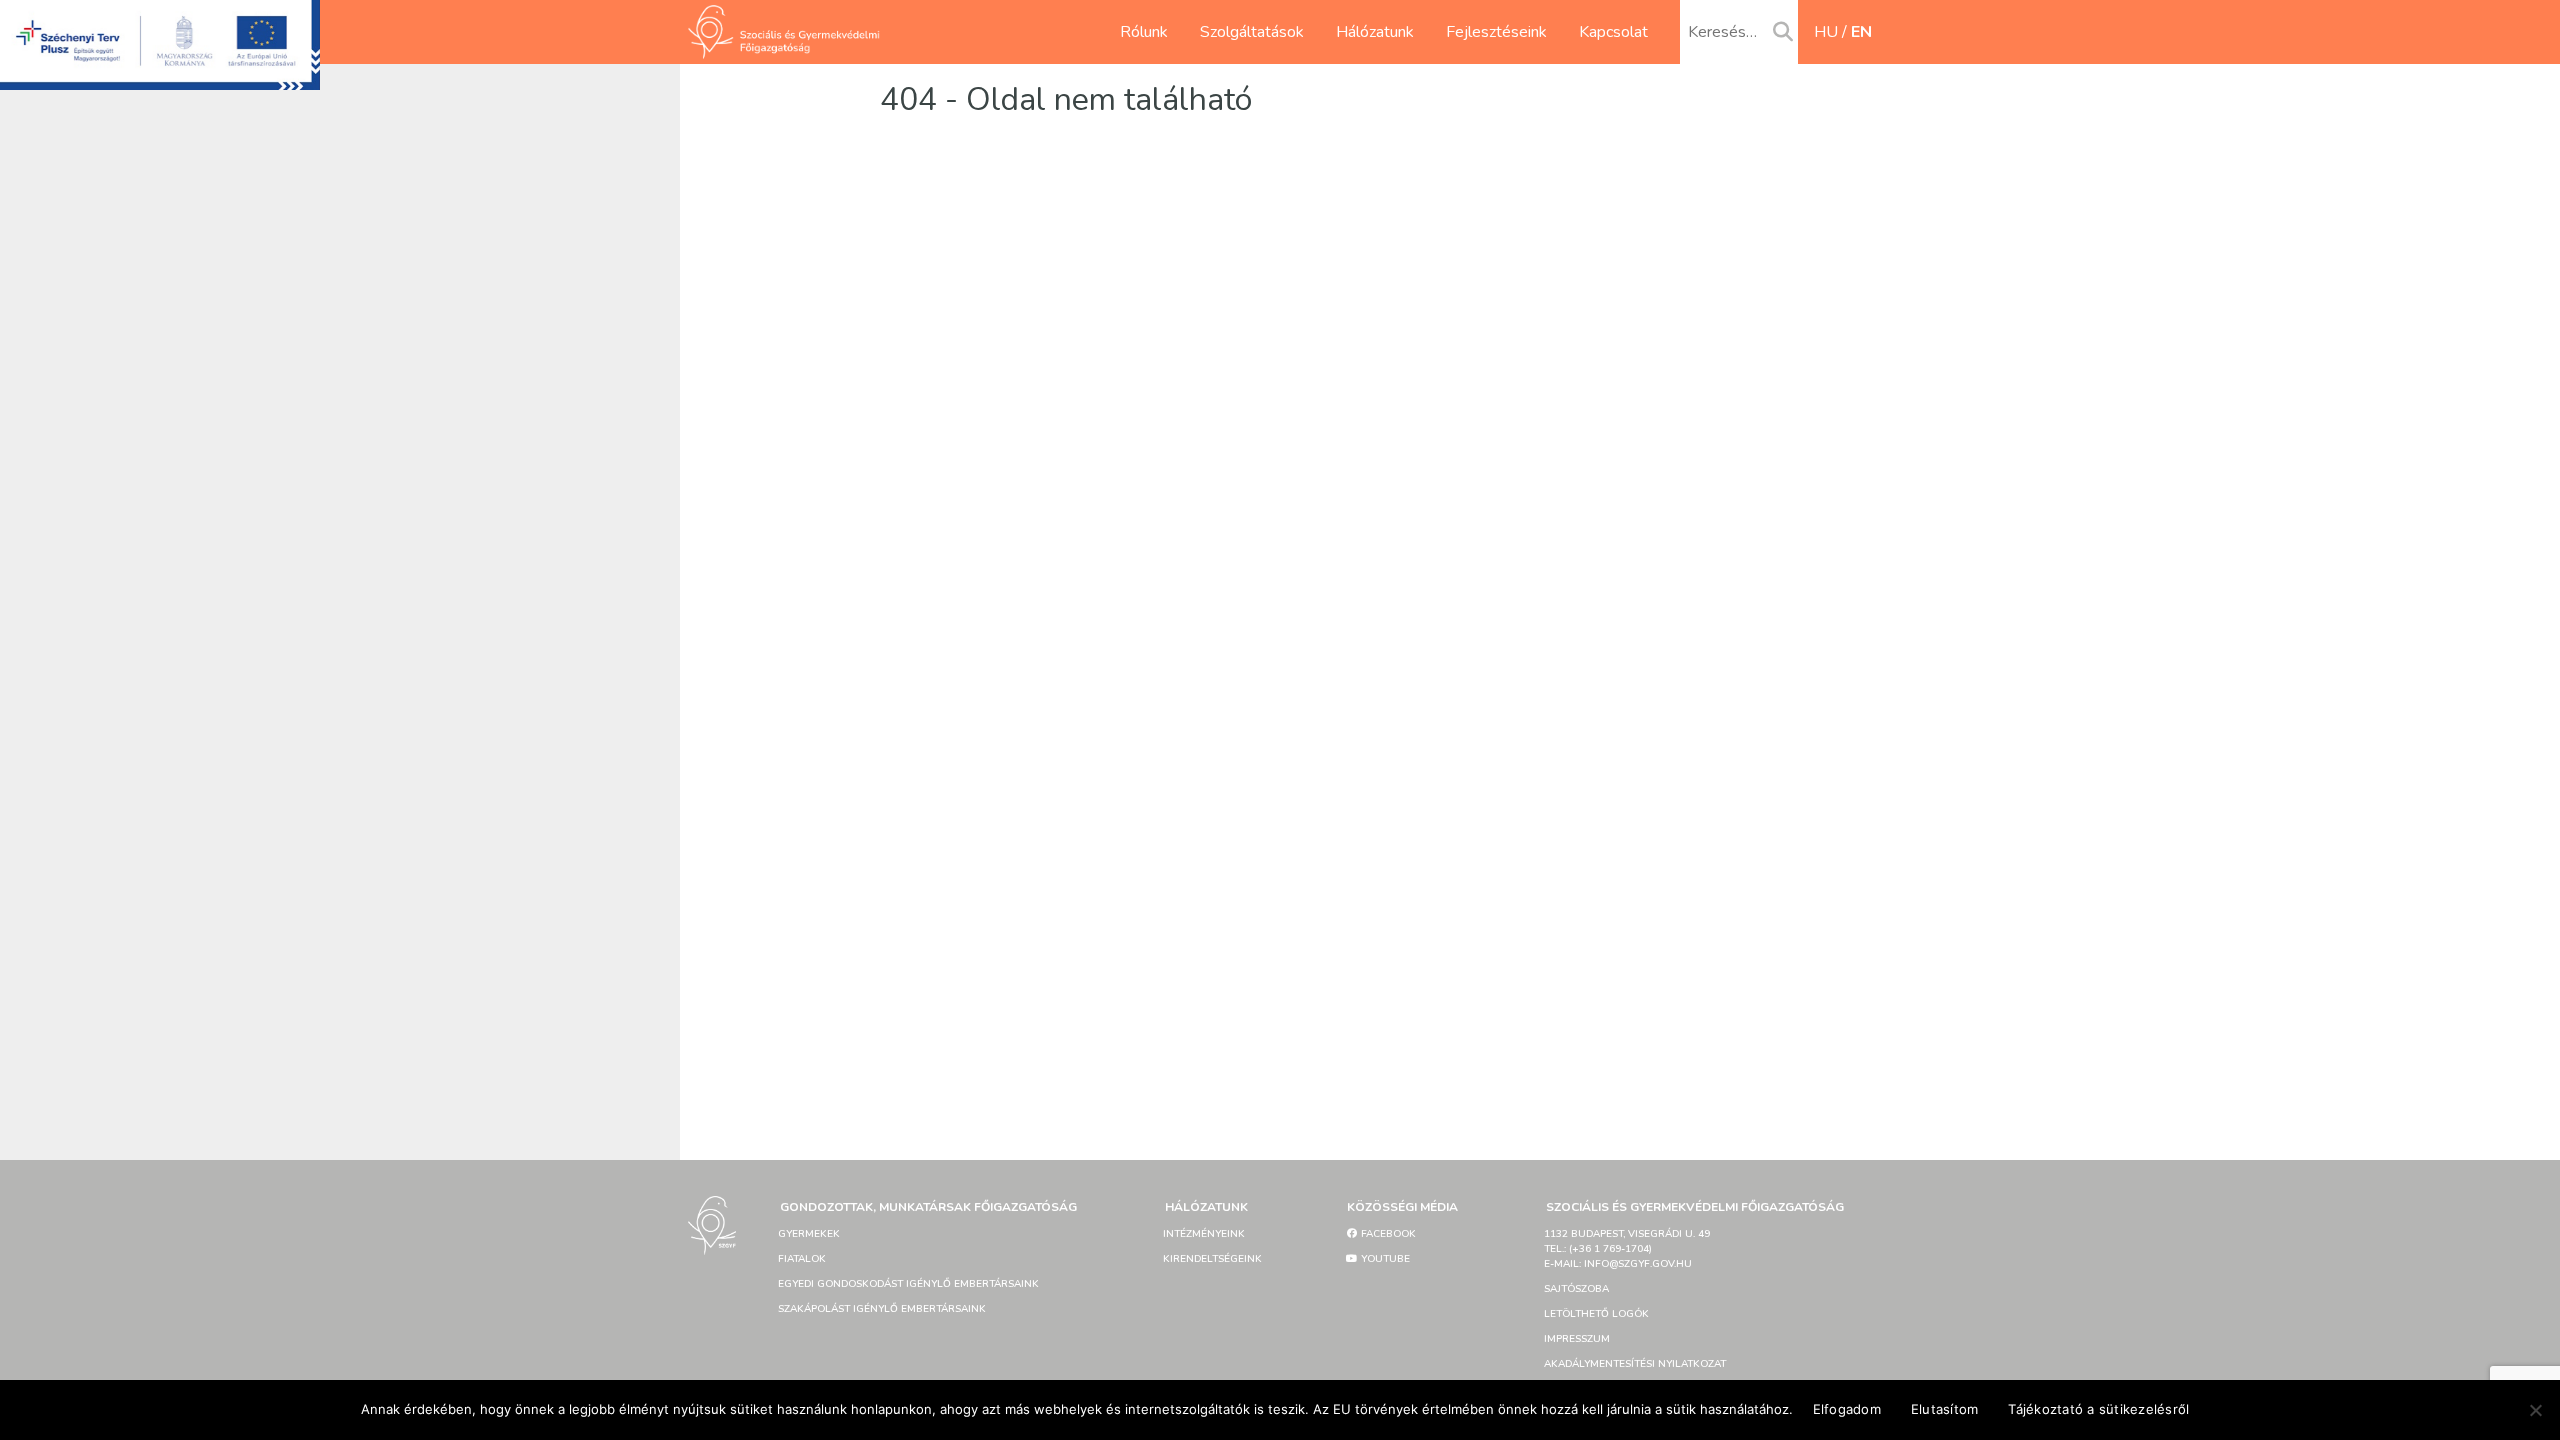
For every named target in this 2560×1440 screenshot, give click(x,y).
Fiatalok (802, 1259)
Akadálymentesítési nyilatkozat (1635, 1364)
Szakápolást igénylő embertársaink (882, 1309)
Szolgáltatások (1252, 32)
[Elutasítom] (2535, 1410)
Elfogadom (1847, 1409)
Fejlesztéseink (1496, 32)
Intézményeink (1204, 1234)
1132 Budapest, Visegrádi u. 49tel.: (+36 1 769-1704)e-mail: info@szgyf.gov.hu (1627, 1249)
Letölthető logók (1596, 1314)
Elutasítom (1945, 1409)
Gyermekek (809, 1234)
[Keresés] (1783, 33)
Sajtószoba (1576, 1289)
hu (1826, 32)
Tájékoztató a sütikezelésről (2098, 1409)
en (1861, 32)
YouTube (1384, 1259)
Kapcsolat (1613, 32)
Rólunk (1144, 32)
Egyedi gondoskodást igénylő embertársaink (908, 1284)
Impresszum (1577, 1339)
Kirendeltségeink (1212, 1259)
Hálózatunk (1375, 32)
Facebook (1387, 1234)
